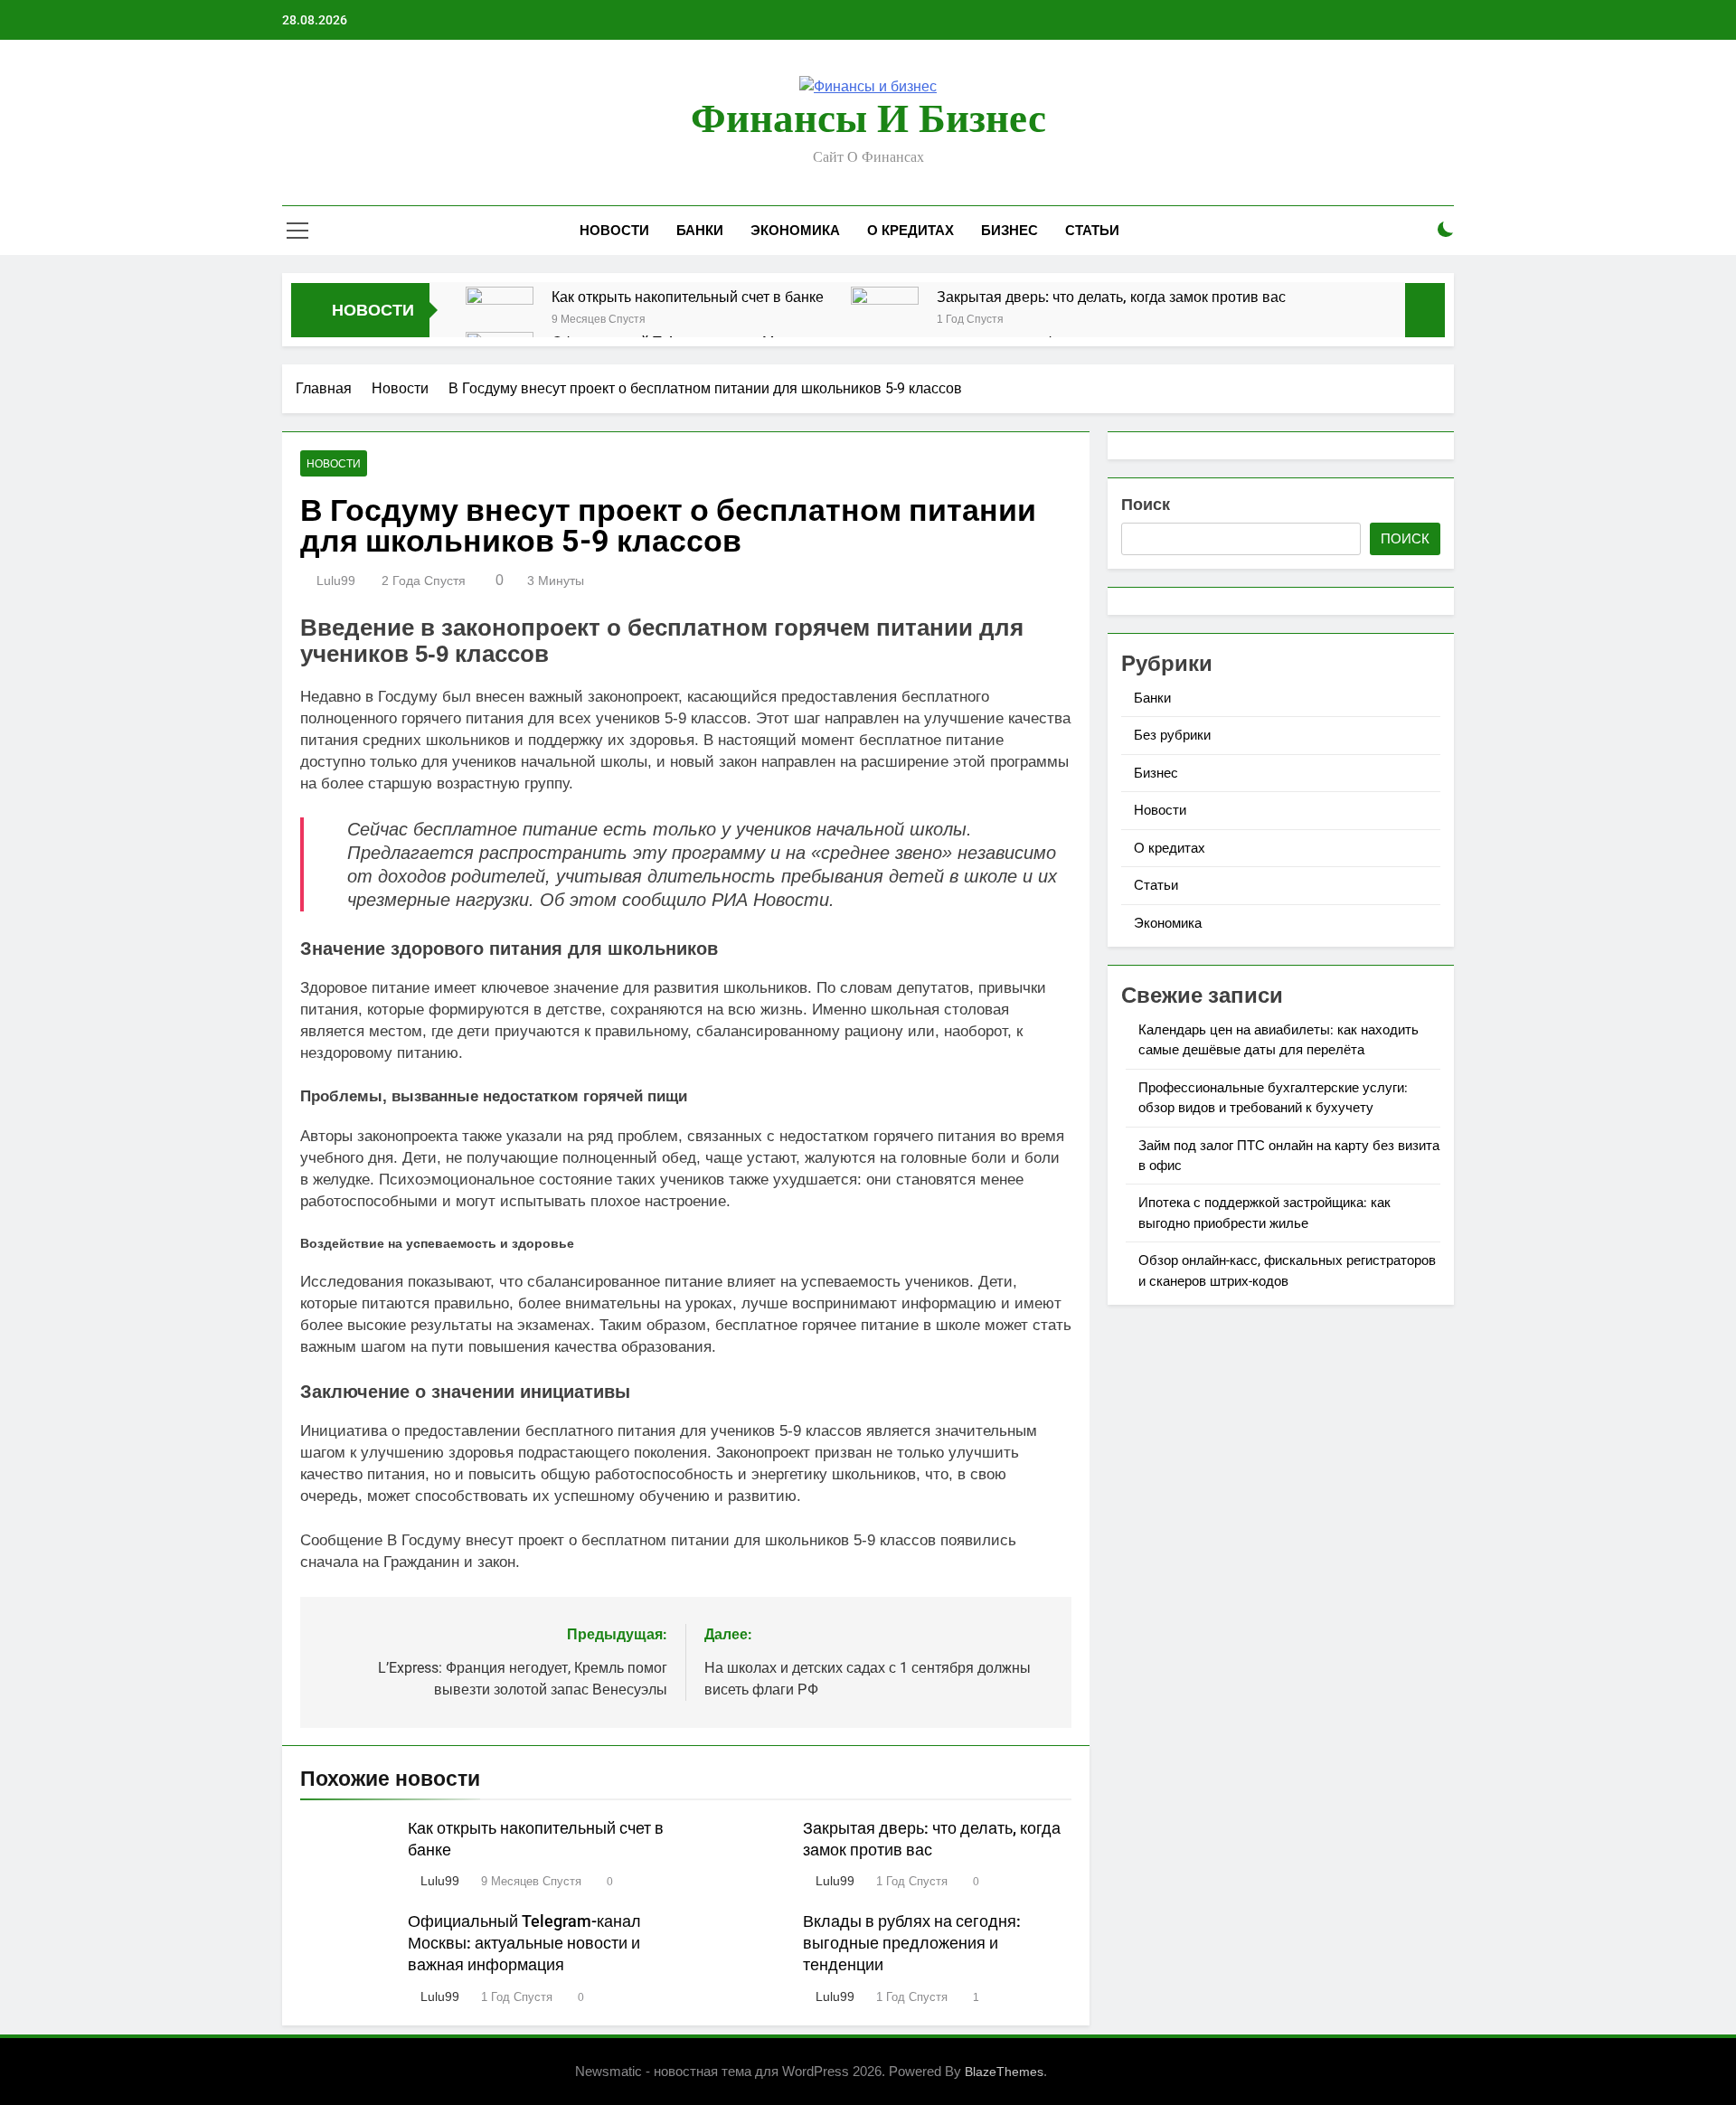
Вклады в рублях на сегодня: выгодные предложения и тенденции (912, 1943)
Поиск (1146, 504)
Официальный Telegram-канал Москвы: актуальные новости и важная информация (524, 1943)
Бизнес (1010, 231)
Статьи (1092, 231)
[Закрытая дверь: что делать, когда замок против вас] (885, 321)
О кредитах (910, 231)
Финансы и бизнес (868, 118)
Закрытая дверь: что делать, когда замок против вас (1111, 297)
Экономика (795, 231)
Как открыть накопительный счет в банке (688, 297)
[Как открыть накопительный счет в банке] (500, 321)
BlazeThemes (1004, 2072)
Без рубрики (1172, 735)
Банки (700, 231)
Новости (614, 231)
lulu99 (336, 581)
